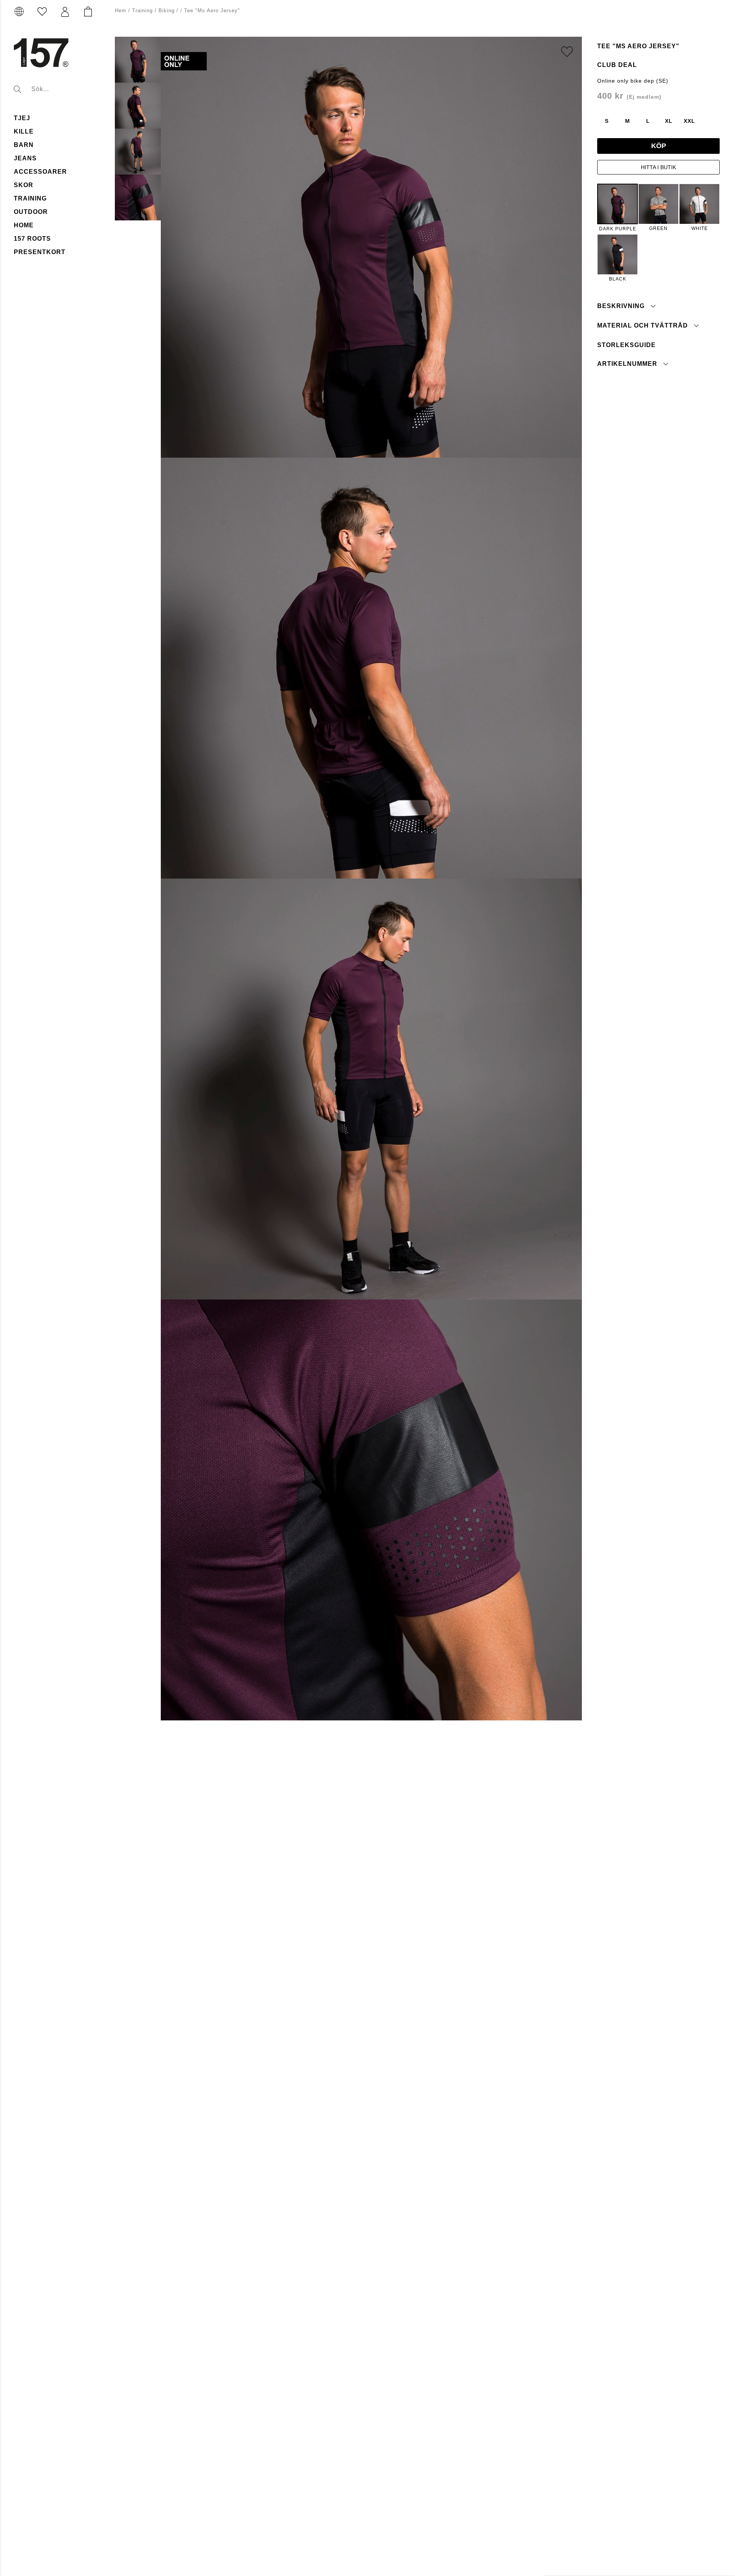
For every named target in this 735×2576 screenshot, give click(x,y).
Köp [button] (659, 146)
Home (24, 225)
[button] (65, 12)
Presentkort (40, 252)
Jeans (25, 158)
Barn (24, 145)
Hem (121, 11)
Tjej (22, 118)
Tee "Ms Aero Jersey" (212, 11)
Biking (167, 11)
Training (30, 198)
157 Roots (32, 239)
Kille (24, 131)
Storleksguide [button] (626, 345)
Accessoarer (40, 172)
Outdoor (31, 212)
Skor (24, 185)
